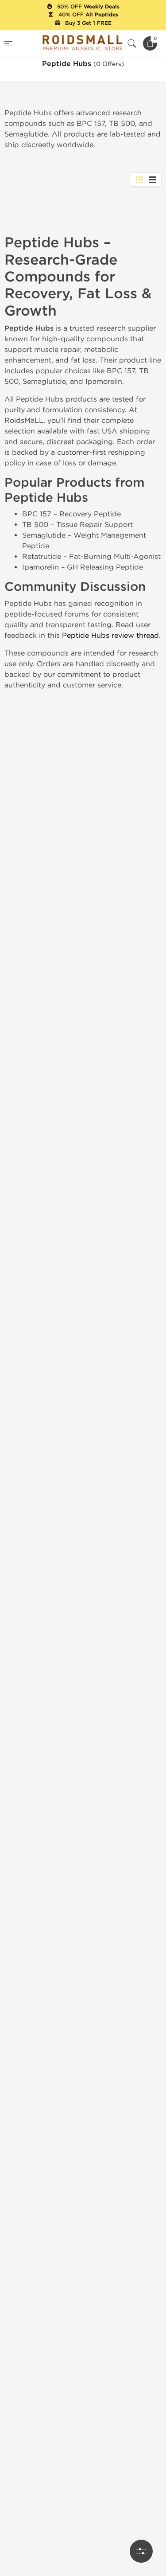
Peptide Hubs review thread (110, 635)
